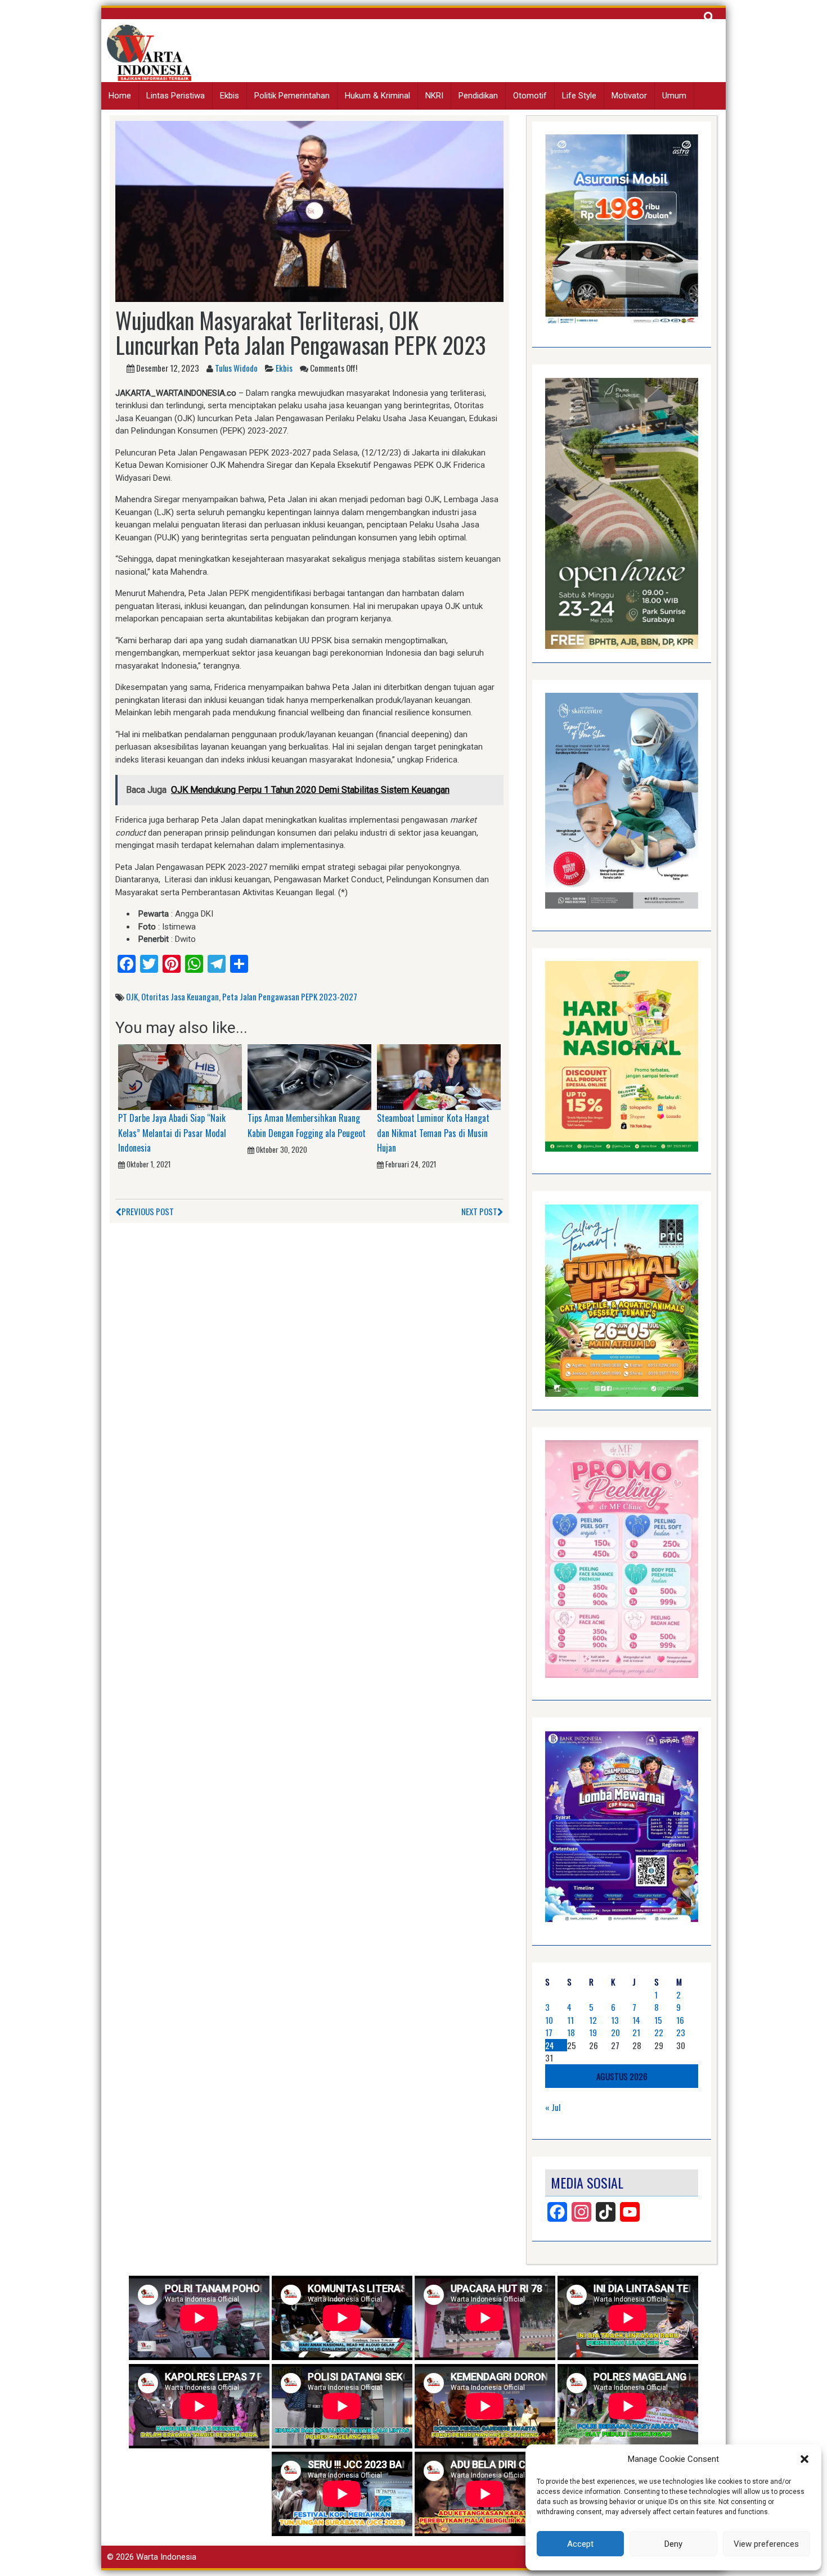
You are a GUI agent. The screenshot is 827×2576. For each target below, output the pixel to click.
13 (615, 2020)
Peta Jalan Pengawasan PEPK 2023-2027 (290, 996)
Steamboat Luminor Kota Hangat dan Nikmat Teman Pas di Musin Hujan (433, 1133)
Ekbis (230, 96)
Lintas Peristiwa (176, 96)
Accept (580, 2544)
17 (549, 2032)
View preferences (766, 2544)
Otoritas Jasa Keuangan (180, 996)
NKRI (434, 96)
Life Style (579, 96)
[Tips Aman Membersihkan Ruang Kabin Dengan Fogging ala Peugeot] (309, 1076)
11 (570, 2020)
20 (615, 2032)
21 (636, 2032)
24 (550, 2045)
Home (120, 96)
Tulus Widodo (236, 368)
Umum (674, 96)
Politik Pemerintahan (292, 96)
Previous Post (148, 1211)
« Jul (553, 2107)
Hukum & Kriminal (377, 96)
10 (549, 2020)
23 (681, 2032)
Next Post (479, 1211)
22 (659, 2032)
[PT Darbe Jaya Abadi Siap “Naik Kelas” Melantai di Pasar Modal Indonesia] (180, 1076)
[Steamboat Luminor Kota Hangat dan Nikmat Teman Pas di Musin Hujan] (439, 1076)
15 (658, 2020)
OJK (132, 996)
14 (636, 2020)
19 (593, 2032)
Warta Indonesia (166, 2557)
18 (571, 2032)
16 (680, 2020)
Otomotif (530, 96)
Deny (673, 2544)
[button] (804, 2459)
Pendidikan (478, 96)
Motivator (629, 96)
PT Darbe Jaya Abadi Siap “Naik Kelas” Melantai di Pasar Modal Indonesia (172, 1133)
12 (593, 2020)
